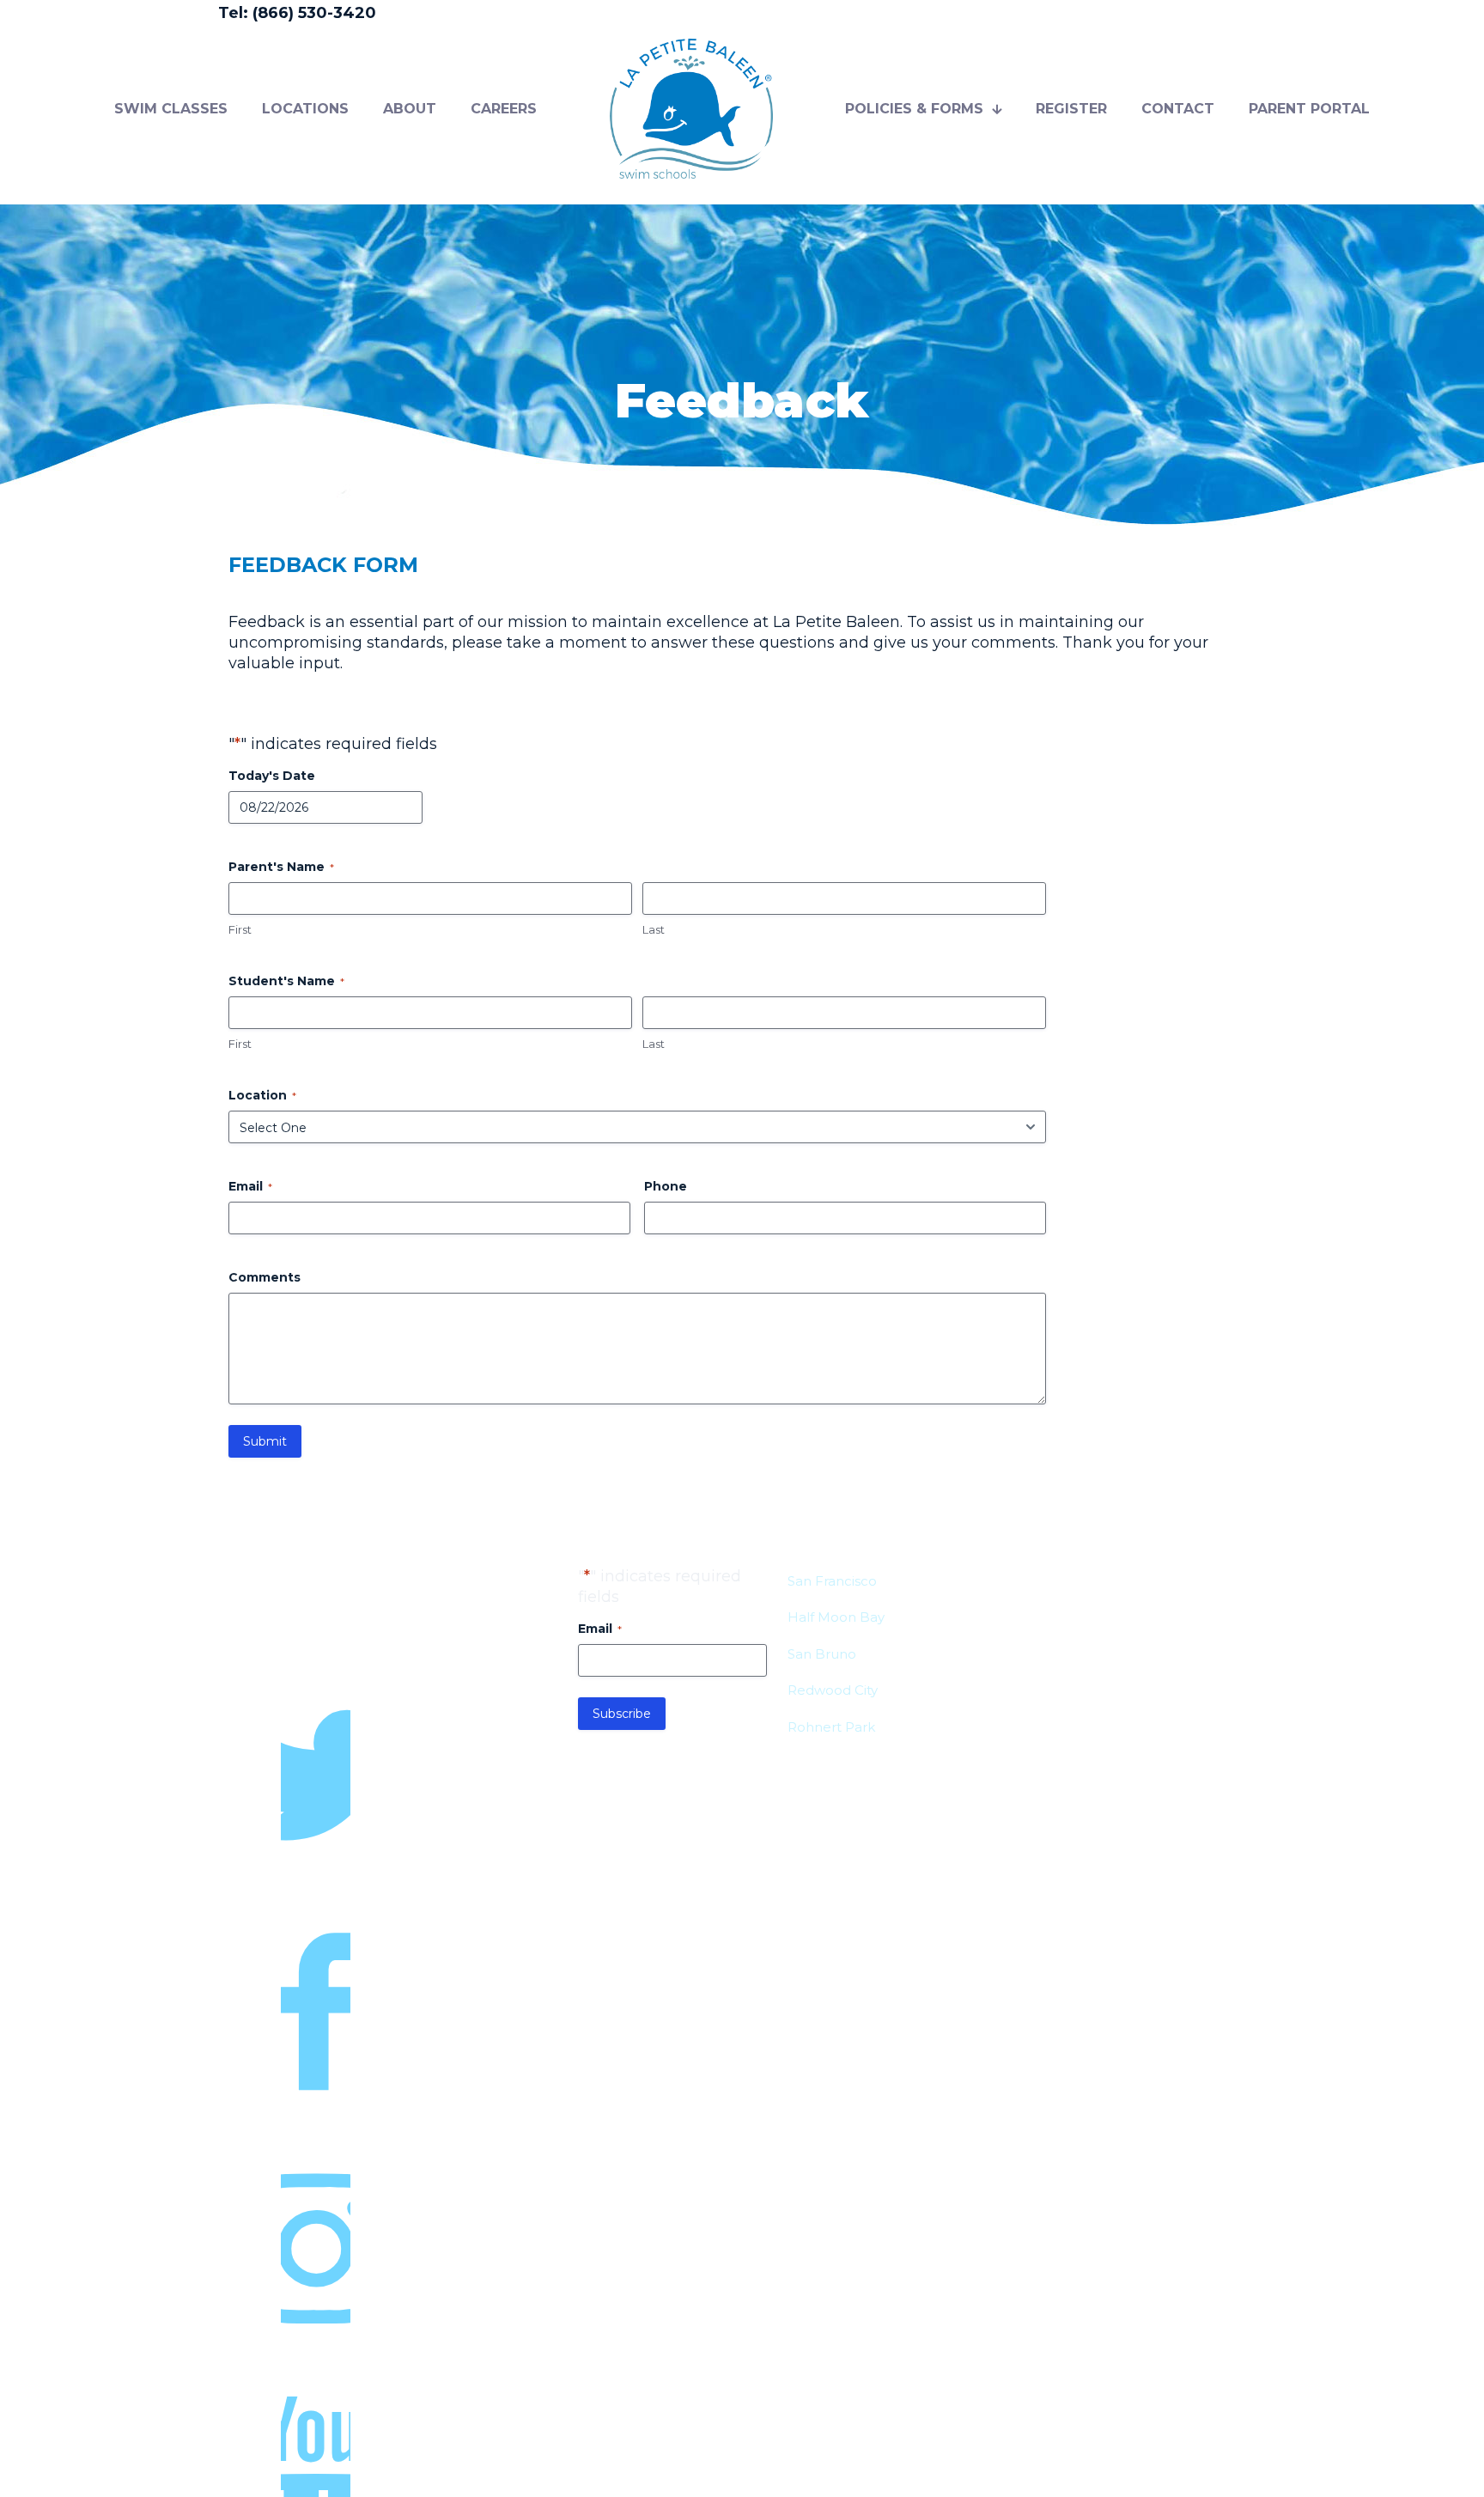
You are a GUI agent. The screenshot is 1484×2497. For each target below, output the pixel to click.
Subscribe (622, 1714)
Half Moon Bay (836, 1617)
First (240, 929)
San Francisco (832, 1581)
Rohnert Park (831, 1727)
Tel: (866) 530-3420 (297, 13)
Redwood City (833, 1690)
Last (654, 929)
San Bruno (822, 1654)
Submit (265, 1441)
